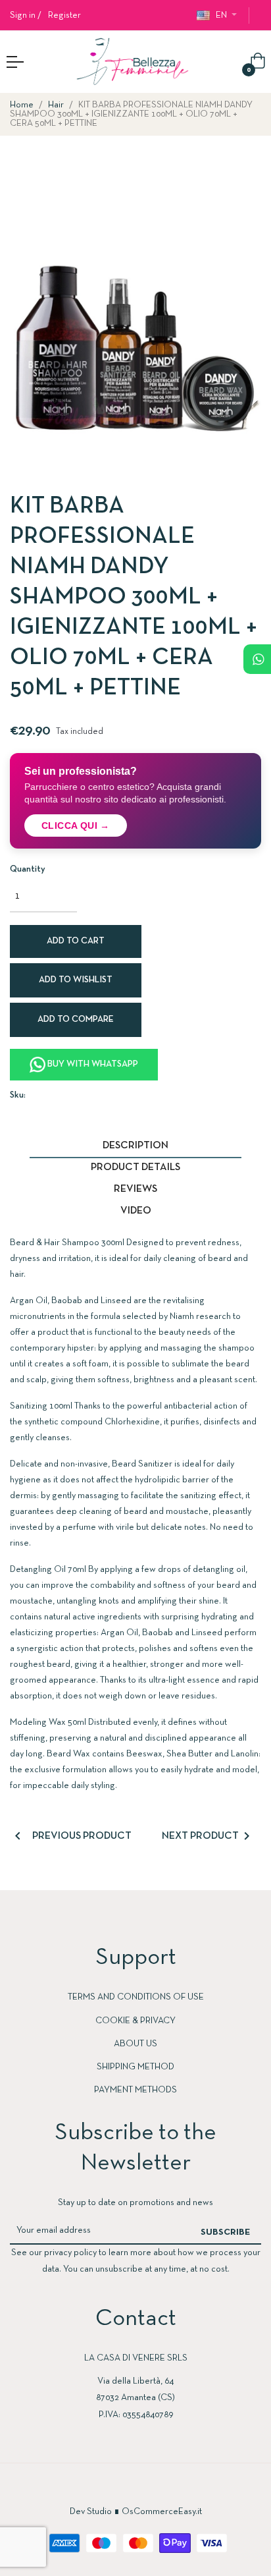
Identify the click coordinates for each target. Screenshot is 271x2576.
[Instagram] (149, 2488)
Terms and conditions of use (136, 1997)
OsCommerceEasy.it (162, 2512)
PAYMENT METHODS (135, 2090)
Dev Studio (91, 2512)
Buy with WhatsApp (92, 1064)
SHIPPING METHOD (135, 2067)
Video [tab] (136, 1211)
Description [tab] (135, 1146)
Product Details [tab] (135, 1167)
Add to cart (76, 941)
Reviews (135, 1189)
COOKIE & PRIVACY (135, 2021)
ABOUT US (135, 2044)
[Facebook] (122, 2488)
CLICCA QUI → (76, 826)
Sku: (18, 1095)
